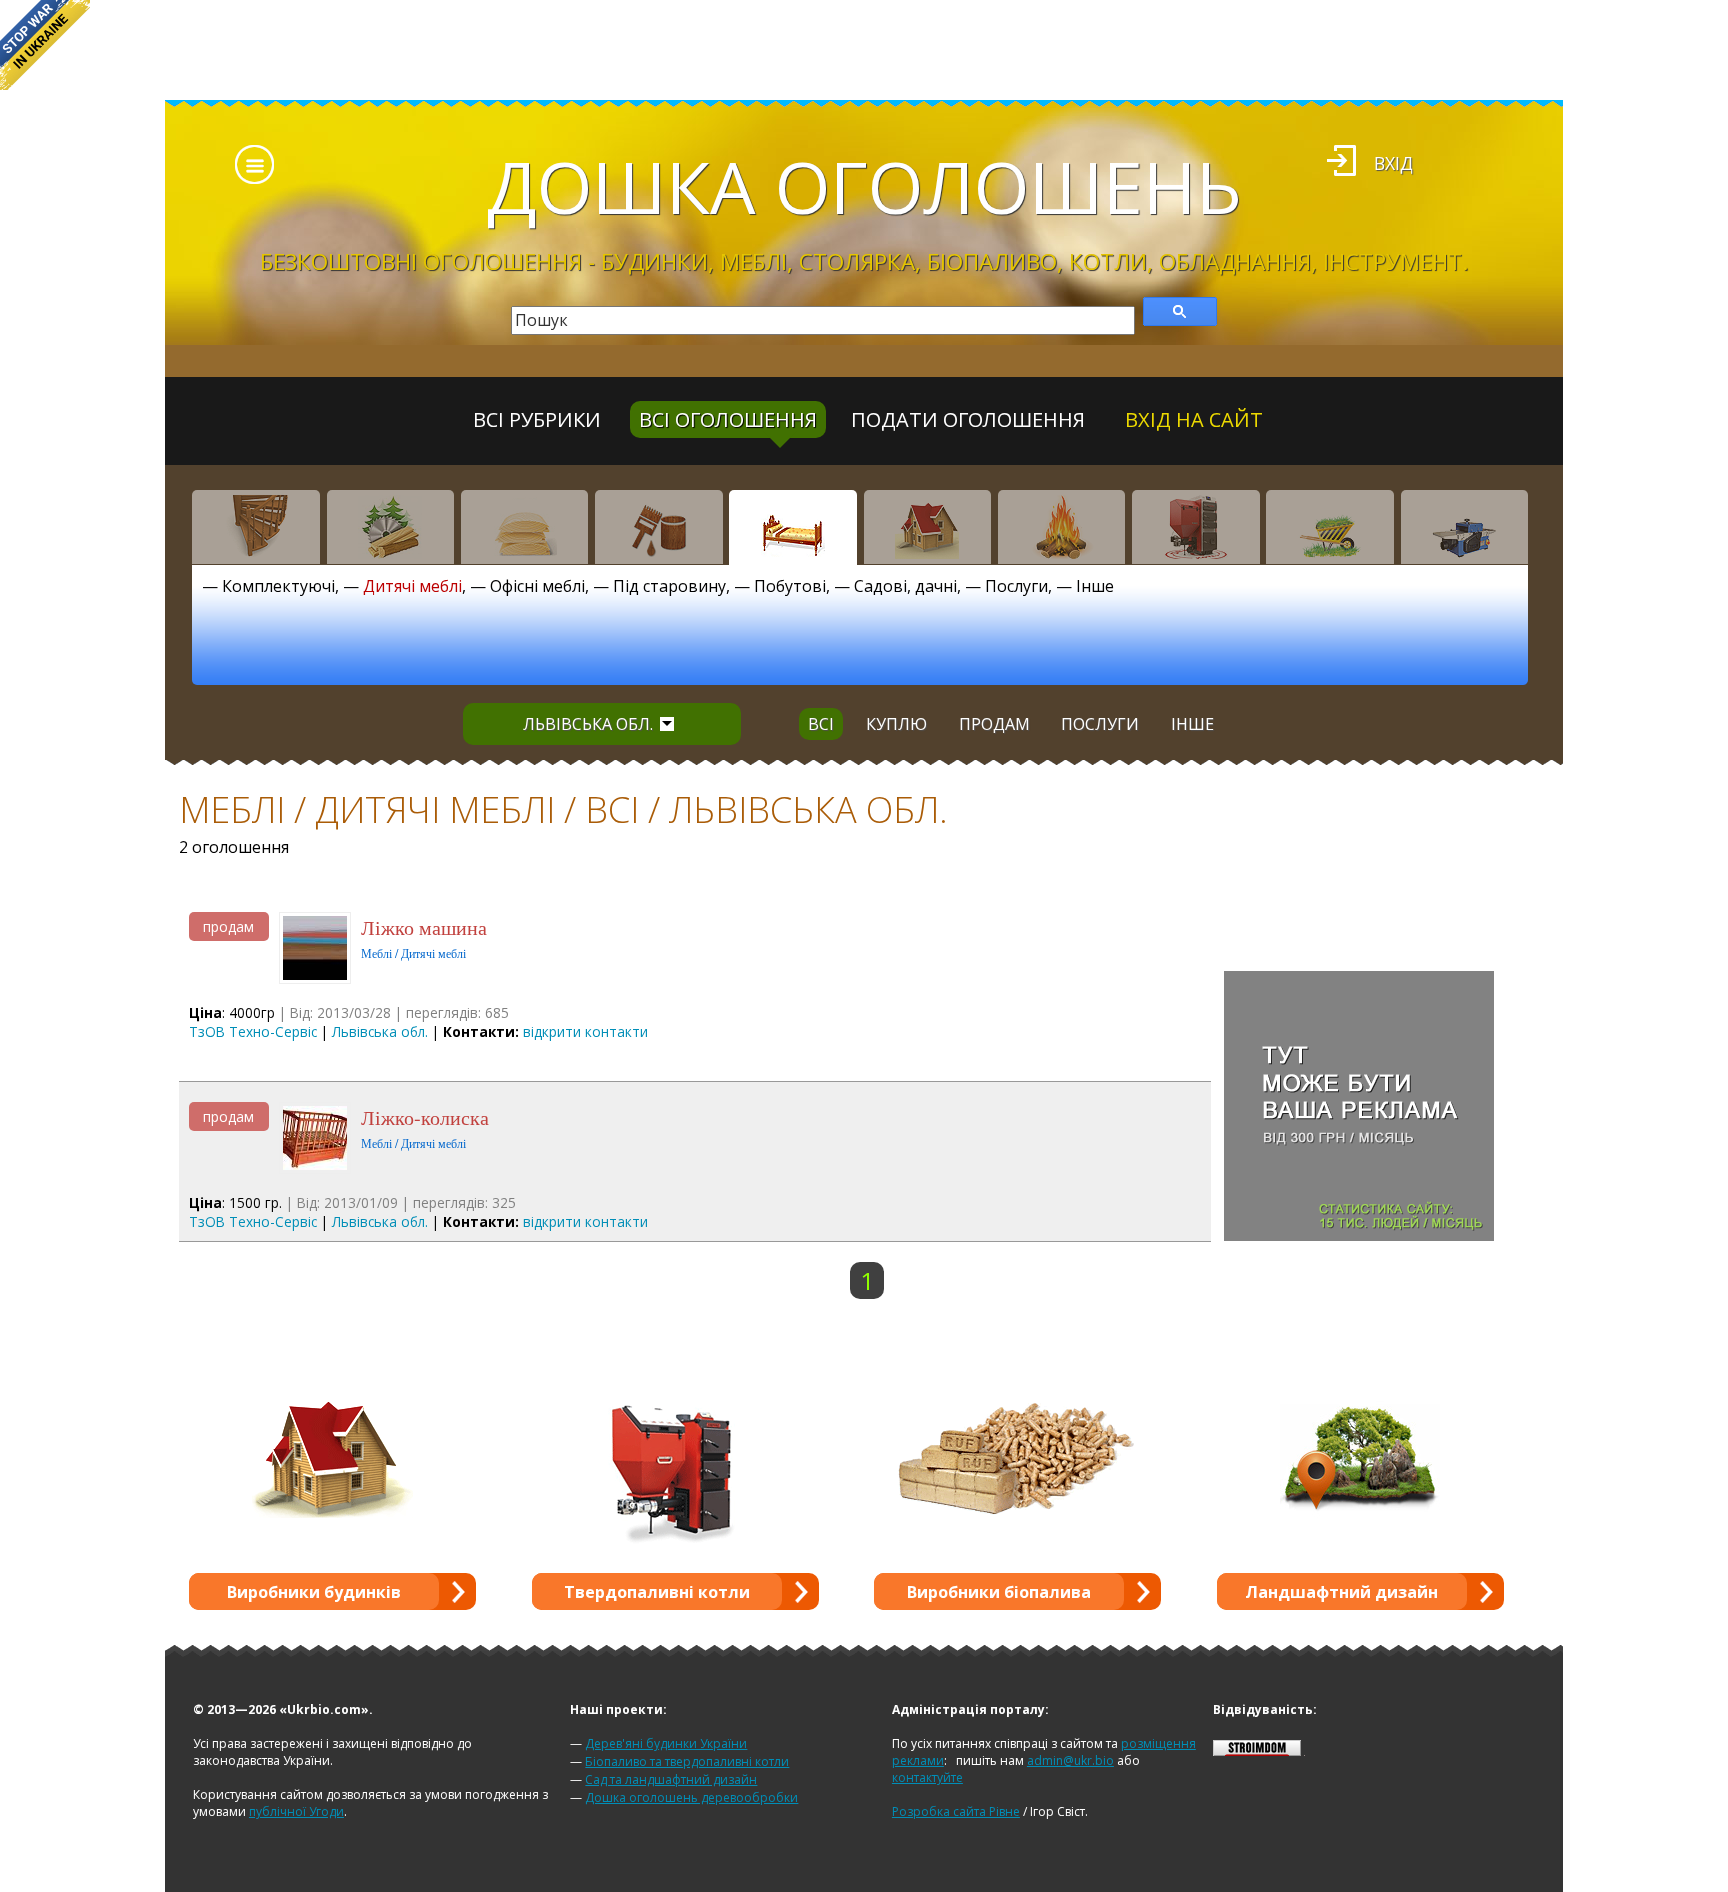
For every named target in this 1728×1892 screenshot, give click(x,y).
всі (821, 724)
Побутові (790, 586)
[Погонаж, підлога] (525, 527)
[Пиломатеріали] (391, 527)
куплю (896, 724)
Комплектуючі (278, 586)
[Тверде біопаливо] (1062, 527)
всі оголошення (728, 419)
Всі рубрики (537, 419)
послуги (1100, 724)
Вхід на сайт (1194, 419)
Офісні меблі (537, 586)
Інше (1095, 586)
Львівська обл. (588, 724)
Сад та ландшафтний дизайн (671, 1779)
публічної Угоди (296, 1811)
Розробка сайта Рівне (956, 1811)
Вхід (1393, 163)
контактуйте (927, 1777)
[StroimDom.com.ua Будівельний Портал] (1257, 1751)
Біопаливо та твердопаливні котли (687, 1761)
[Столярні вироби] (256, 527)
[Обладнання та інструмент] (1465, 527)
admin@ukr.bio (1070, 1760)
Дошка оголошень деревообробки (691, 1797)
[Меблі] (793, 527)
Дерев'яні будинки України (666, 1743)
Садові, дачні (905, 586)
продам (994, 724)
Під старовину (669, 586)
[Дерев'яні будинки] (928, 527)
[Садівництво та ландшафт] (1330, 527)
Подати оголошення (968, 419)
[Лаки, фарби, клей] (659, 527)
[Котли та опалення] (1196, 527)
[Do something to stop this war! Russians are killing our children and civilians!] (45, 45)
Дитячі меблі (412, 586)
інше (1192, 724)
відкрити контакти (585, 1031)
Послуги (1016, 586)
